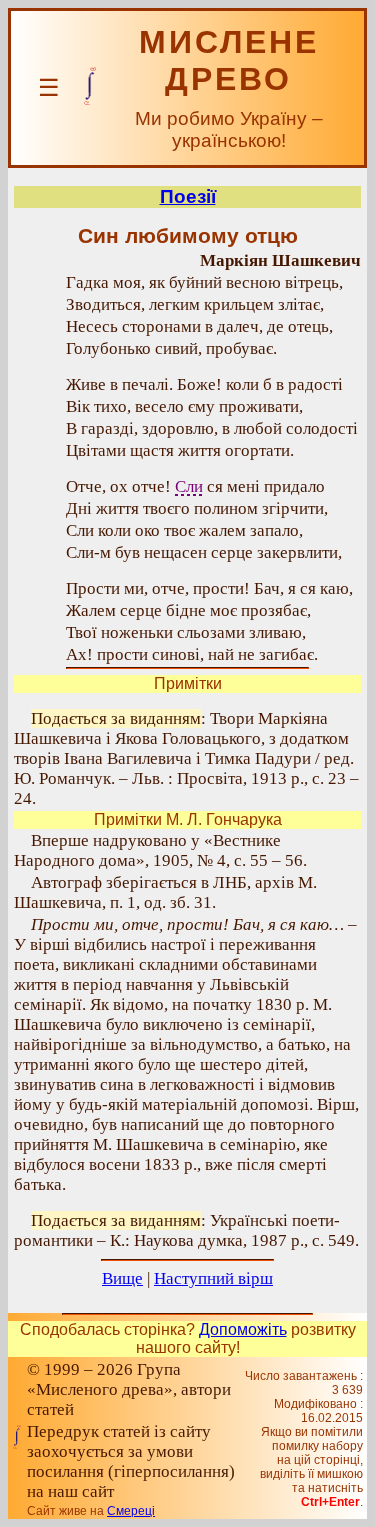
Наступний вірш (213, 1278)
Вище (122, 1278)
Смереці (131, 1511)
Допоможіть (243, 1329)
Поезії (188, 196)
